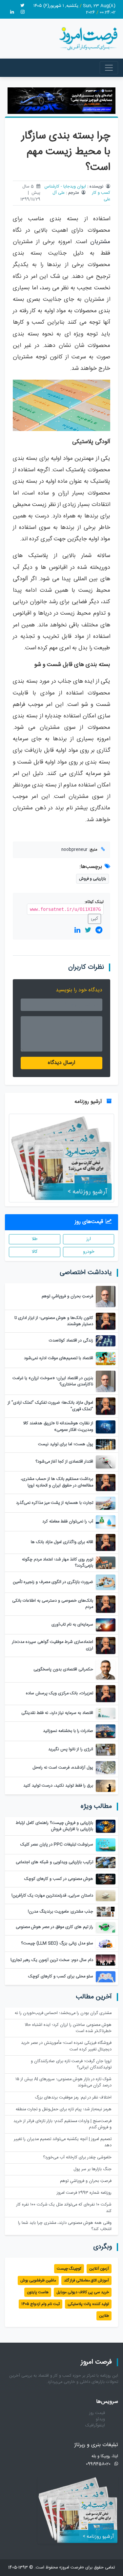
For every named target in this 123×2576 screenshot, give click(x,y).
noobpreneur (74, 850)
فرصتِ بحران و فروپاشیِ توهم (86, 2181)
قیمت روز (97, 2413)
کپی (94, 919)
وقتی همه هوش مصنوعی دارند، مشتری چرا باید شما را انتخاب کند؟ (65, 2226)
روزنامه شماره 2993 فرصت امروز (84, 2193)
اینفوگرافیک (95, 2426)
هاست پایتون (38, 2292)
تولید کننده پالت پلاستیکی (88, 2304)
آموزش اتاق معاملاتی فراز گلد (86, 2280)
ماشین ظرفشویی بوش (38, 2280)
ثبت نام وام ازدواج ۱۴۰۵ (41, 2304)
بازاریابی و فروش (92, 879)
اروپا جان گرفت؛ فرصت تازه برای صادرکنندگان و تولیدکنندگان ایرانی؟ (71, 2064)
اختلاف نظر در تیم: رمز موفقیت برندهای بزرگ (73, 2098)
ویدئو (100, 2419)
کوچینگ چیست (69, 2269)
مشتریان (100, 242)
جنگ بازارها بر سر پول (92, 2169)
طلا (35, 1239)
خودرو (89, 1252)
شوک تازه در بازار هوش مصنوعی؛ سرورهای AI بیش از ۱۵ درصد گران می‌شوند (63, 2082)
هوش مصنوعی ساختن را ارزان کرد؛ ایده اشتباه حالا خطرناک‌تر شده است (68, 2028)
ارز (89, 1239)
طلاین (104, 2316)
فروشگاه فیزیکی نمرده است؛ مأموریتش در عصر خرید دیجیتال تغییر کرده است (66, 2046)
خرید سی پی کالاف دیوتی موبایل (83, 2292)
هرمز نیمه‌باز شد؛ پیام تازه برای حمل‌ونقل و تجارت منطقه (64, 2109)
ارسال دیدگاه (61, 1063)
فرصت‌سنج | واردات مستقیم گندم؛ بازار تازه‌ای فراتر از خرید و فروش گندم (62, 2124)
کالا (35, 1252)
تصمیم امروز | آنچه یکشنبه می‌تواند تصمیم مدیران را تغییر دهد (63, 2142)
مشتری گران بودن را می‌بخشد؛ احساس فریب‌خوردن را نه (63, 2013)
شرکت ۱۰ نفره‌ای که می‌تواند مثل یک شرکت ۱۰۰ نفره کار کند (64, 2208)
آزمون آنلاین (99, 2269)
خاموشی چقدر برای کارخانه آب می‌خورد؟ (77, 2158)
